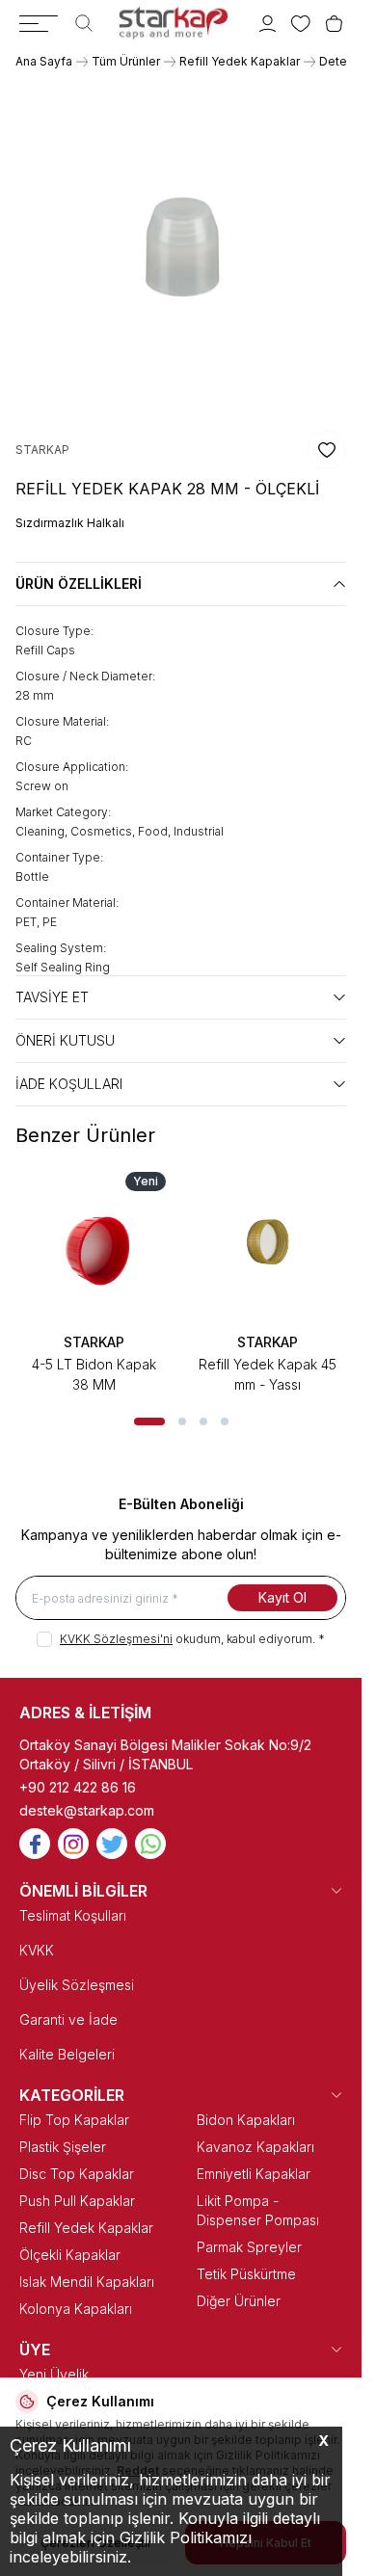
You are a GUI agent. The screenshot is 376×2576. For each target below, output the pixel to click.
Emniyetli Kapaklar (254, 2174)
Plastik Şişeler (63, 2147)
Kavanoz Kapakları (255, 2147)
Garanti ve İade (68, 2019)
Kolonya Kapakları (76, 2309)
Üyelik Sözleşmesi (77, 1985)
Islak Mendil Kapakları (87, 2282)
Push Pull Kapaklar (77, 2201)
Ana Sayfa (44, 61)
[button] (149, 1421)
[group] (181, 250)
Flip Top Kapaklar (74, 2120)
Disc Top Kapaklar (77, 2174)
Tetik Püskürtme (246, 2274)
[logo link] (173, 23)
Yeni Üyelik (54, 2374)
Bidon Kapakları (246, 2120)
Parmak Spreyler (249, 2247)
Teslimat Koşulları (73, 1915)
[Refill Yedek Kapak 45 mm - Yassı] (268, 1243)
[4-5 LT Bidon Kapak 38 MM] (94, 1243)
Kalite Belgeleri (67, 2054)
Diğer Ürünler (239, 2301)
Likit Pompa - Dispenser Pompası (258, 2210)
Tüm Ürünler (126, 61)
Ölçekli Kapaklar (70, 2255)
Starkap (94, 1342)
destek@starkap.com (87, 1810)
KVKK (37, 1950)
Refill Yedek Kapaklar (240, 61)
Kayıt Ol (282, 1597)
